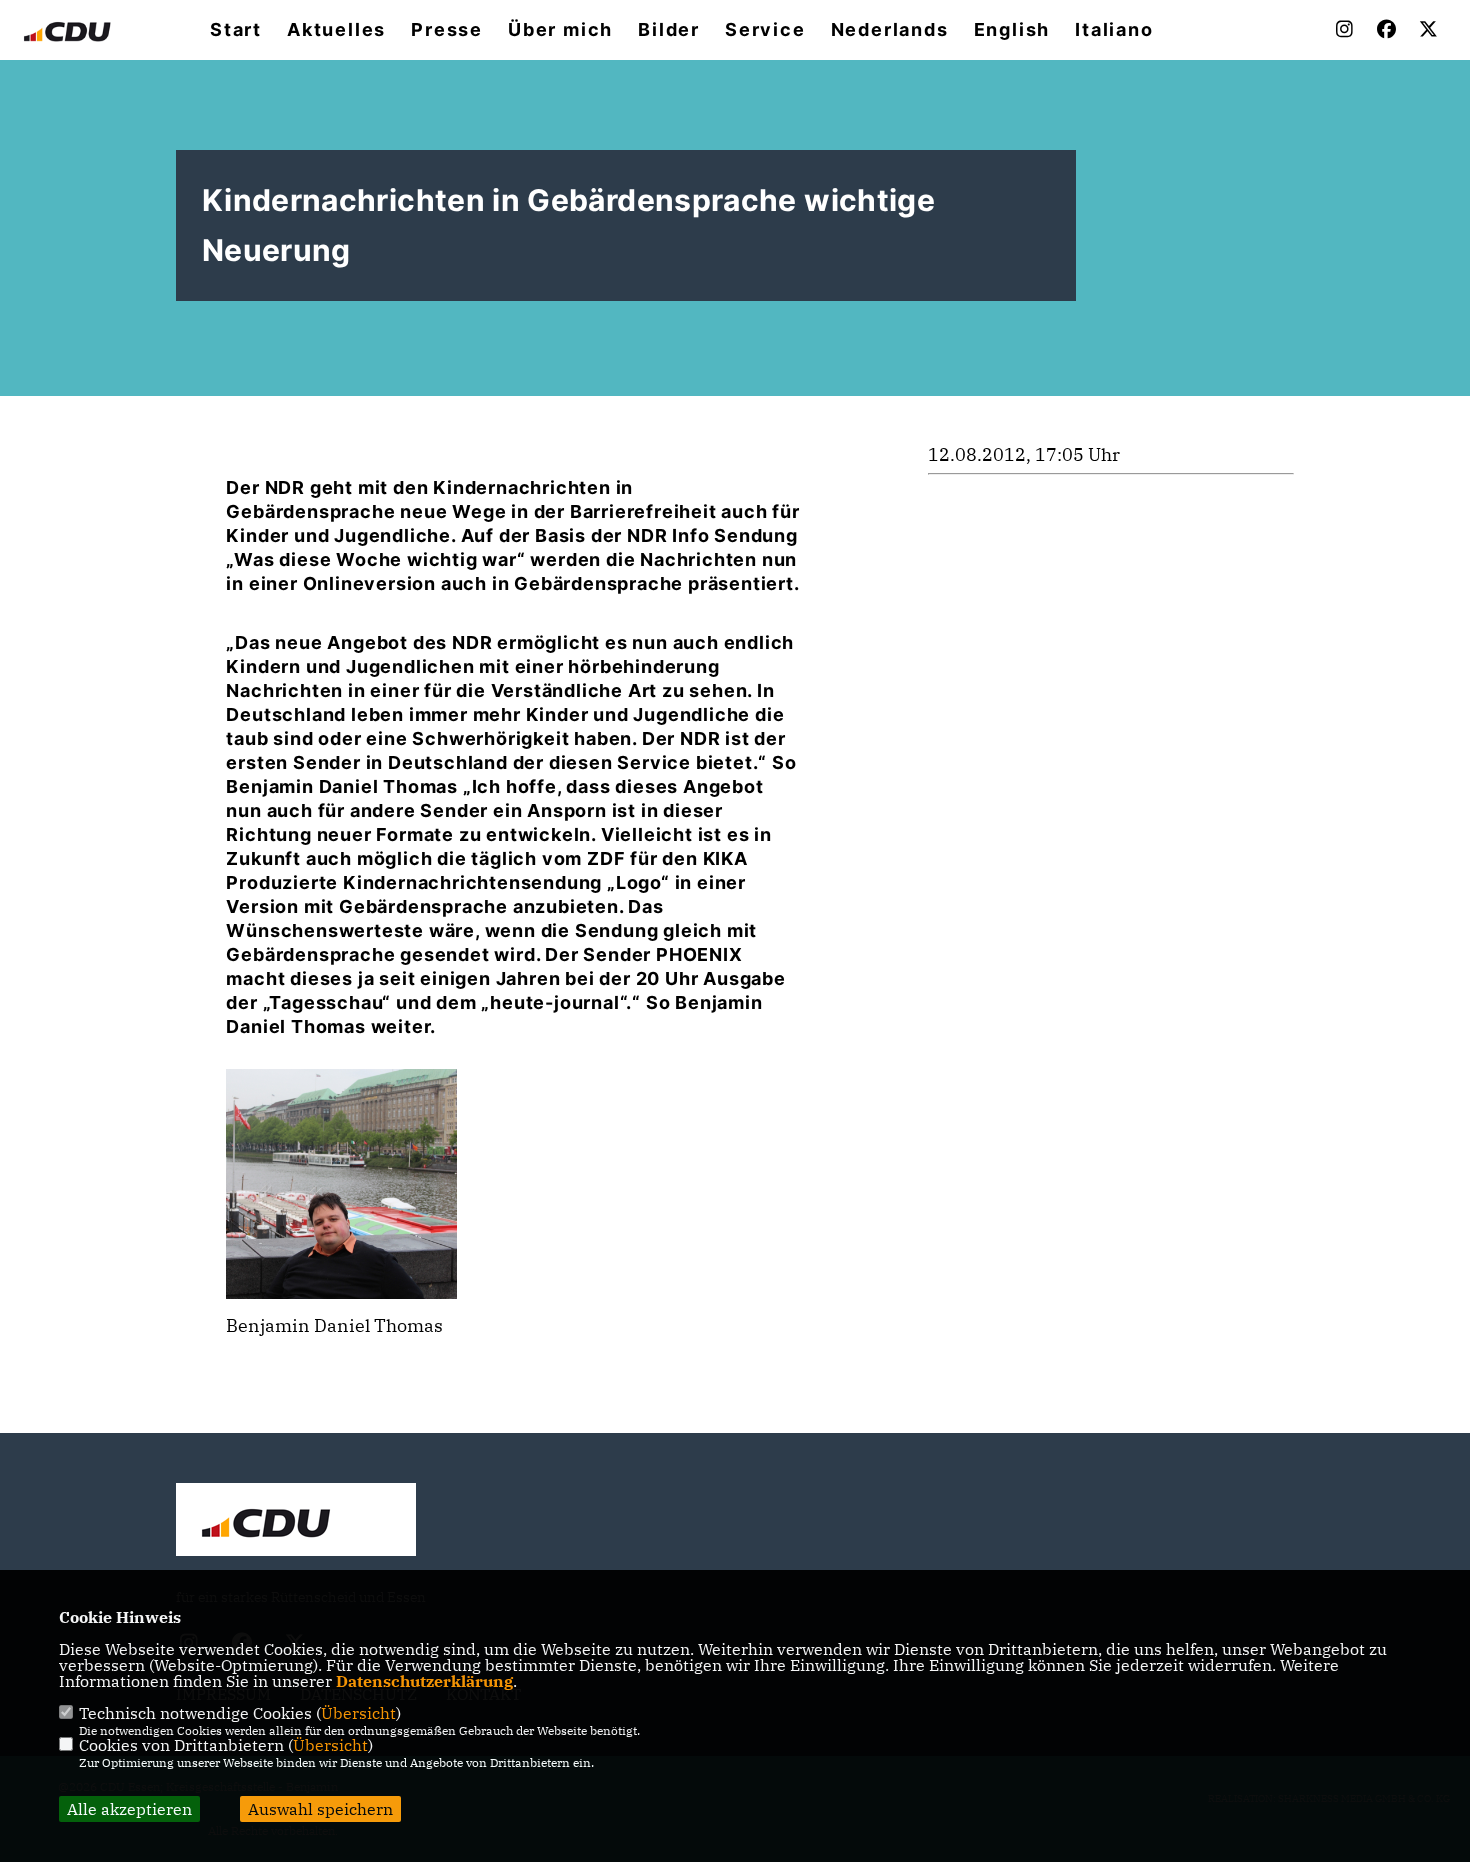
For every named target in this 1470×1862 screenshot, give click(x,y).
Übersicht (358, 1713)
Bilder (669, 30)
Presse (447, 30)
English (1012, 30)
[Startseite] (296, 1522)
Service (765, 30)
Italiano (1114, 30)
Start (236, 30)
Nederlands (890, 30)
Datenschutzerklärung (424, 1681)
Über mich (560, 30)
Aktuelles (336, 30)
